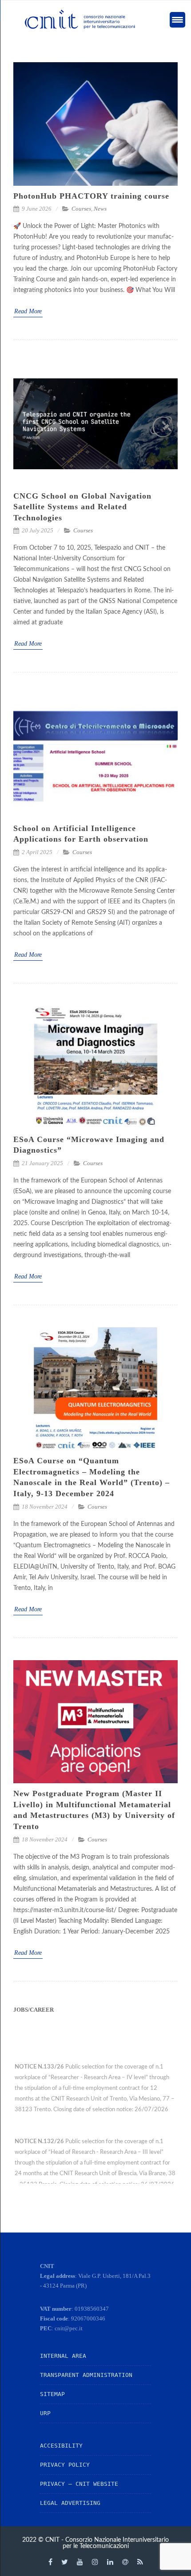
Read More (28, 311)
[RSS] (140, 2562)
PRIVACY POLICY (65, 2465)
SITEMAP (52, 2394)
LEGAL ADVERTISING (70, 2503)
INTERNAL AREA (63, 2356)
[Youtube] (80, 2562)
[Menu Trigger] (177, 20)
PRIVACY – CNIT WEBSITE (79, 2484)
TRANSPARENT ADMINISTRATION (86, 2375)
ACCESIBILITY (61, 2446)
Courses (81, 209)
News (100, 209)
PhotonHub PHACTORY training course (91, 196)
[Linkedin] (110, 2562)
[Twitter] (65, 2562)
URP (45, 2413)
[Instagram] (95, 2562)
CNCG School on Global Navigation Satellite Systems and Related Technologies (82, 507)
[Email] (125, 2562)
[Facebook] (50, 2562)
